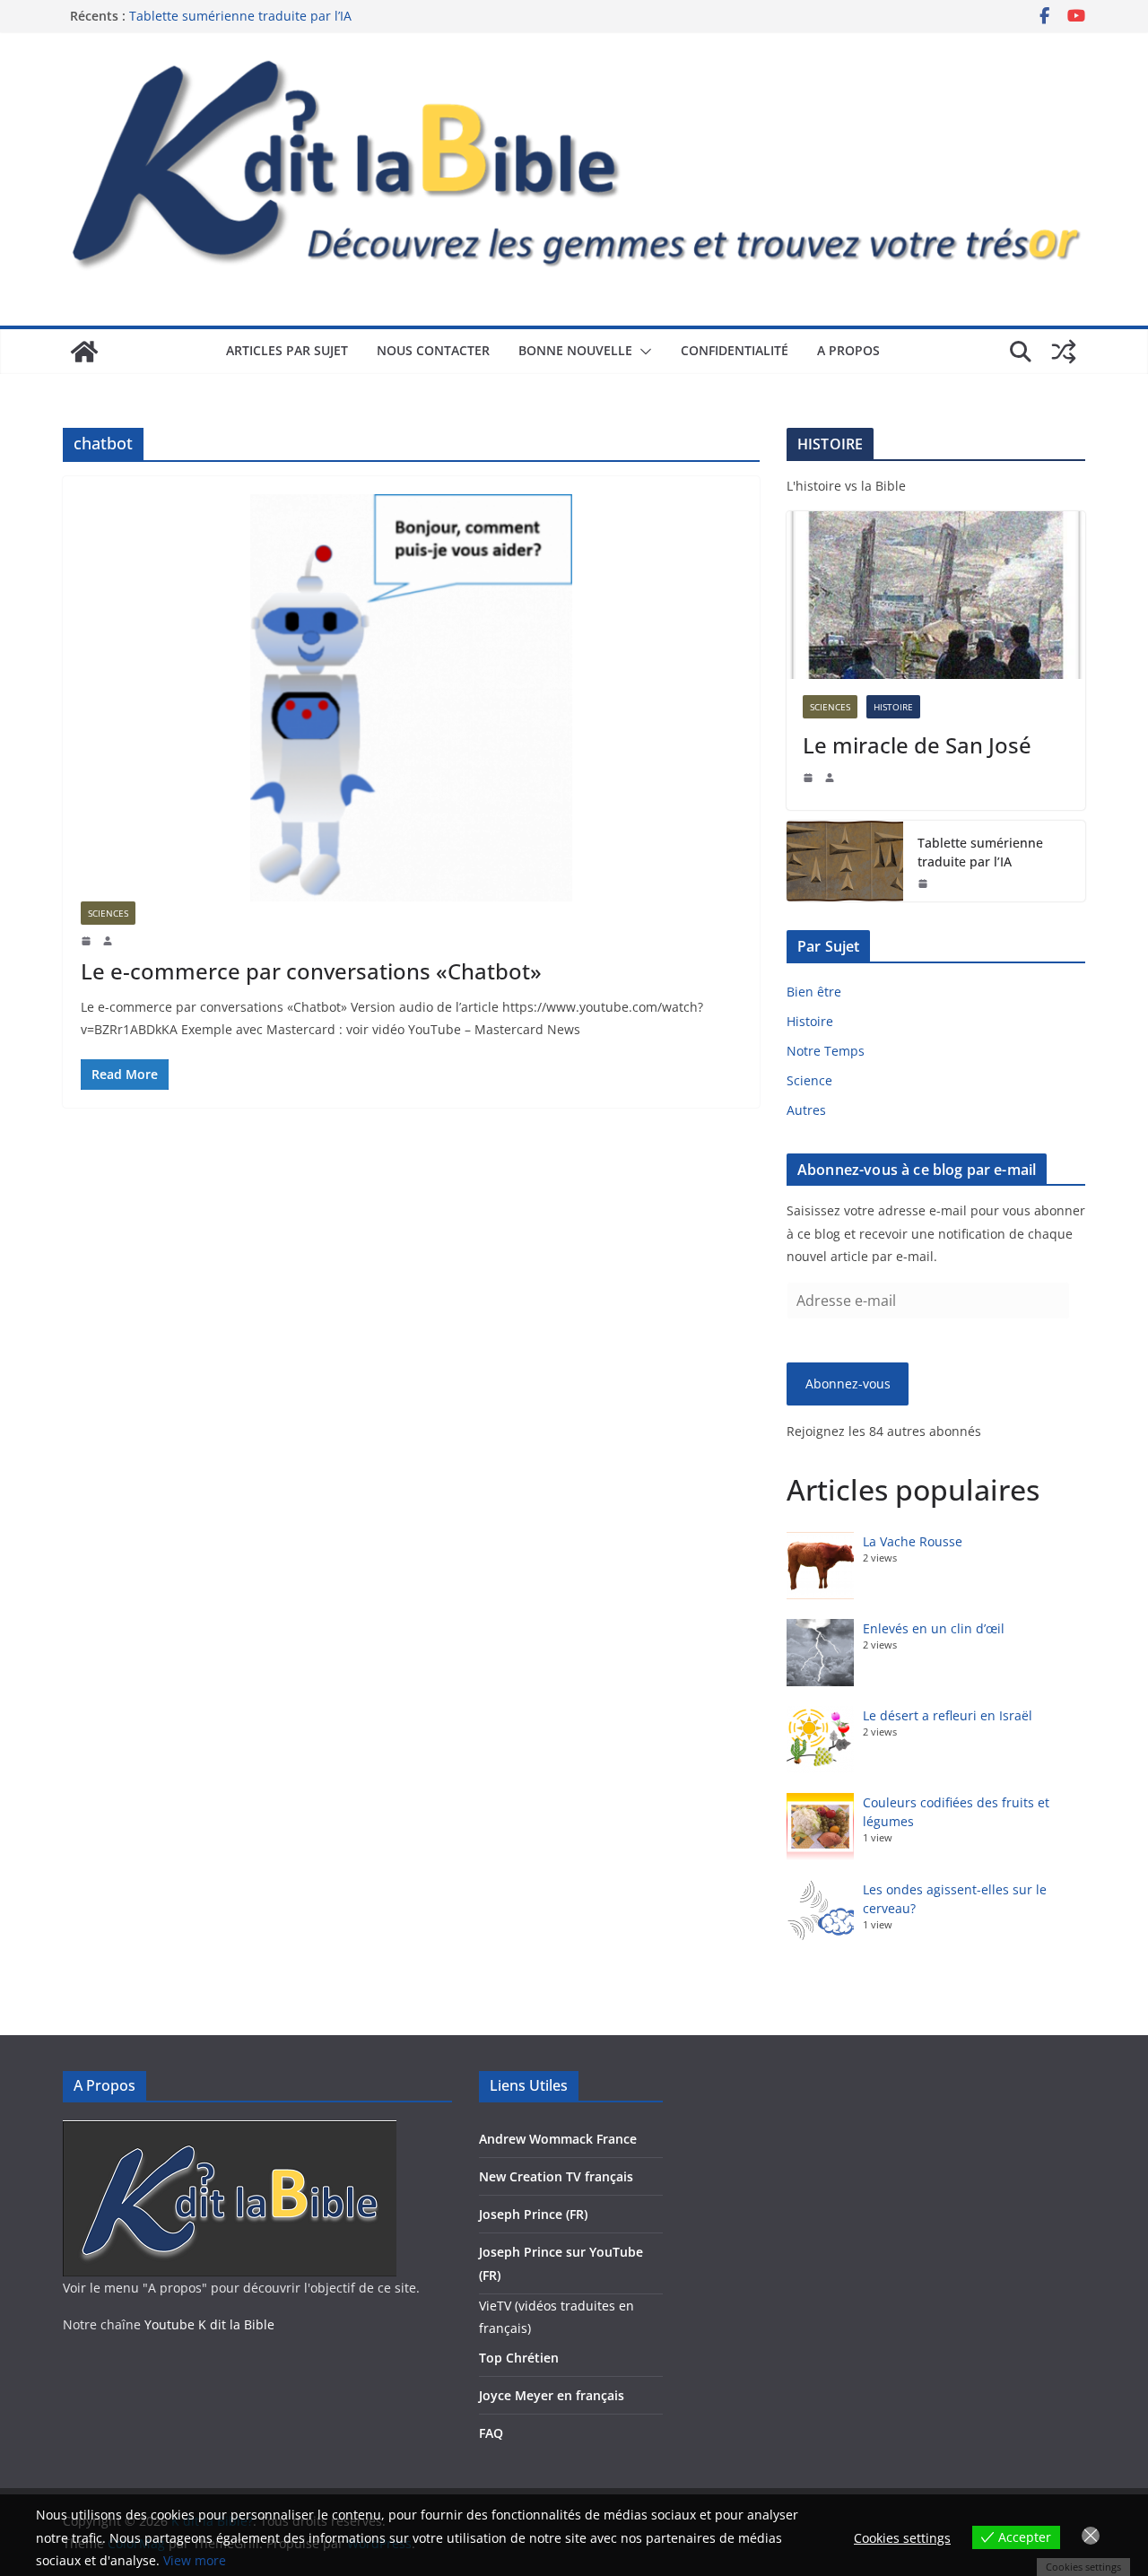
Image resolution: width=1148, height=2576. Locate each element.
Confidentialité (735, 350)
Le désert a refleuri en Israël (948, 1715)
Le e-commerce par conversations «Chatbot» (311, 971)
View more (195, 2560)
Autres (806, 1110)
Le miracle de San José (917, 745)
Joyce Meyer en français (552, 2395)
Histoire (893, 707)
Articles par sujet (287, 350)
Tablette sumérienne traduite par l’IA (980, 852)
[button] (642, 352)
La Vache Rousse (913, 1541)
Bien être (814, 992)
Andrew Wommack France (558, 2139)
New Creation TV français (556, 2176)
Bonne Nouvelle (575, 350)
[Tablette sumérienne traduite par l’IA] (845, 861)
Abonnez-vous (848, 1384)
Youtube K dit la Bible (209, 2324)
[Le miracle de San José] (936, 595)
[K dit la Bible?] (84, 352)
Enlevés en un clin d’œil (934, 1628)
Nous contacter (433, 350)
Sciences (108, 913)
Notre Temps (826, 1051)
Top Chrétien (519, 2358)
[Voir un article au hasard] (1064, 352)
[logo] (230, 2132)
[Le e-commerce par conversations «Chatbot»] (411, 698)
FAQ (491, 2433)
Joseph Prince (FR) (533, 2214)
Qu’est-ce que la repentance (214, 10)
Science (809, 1080)
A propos (848, 350)
